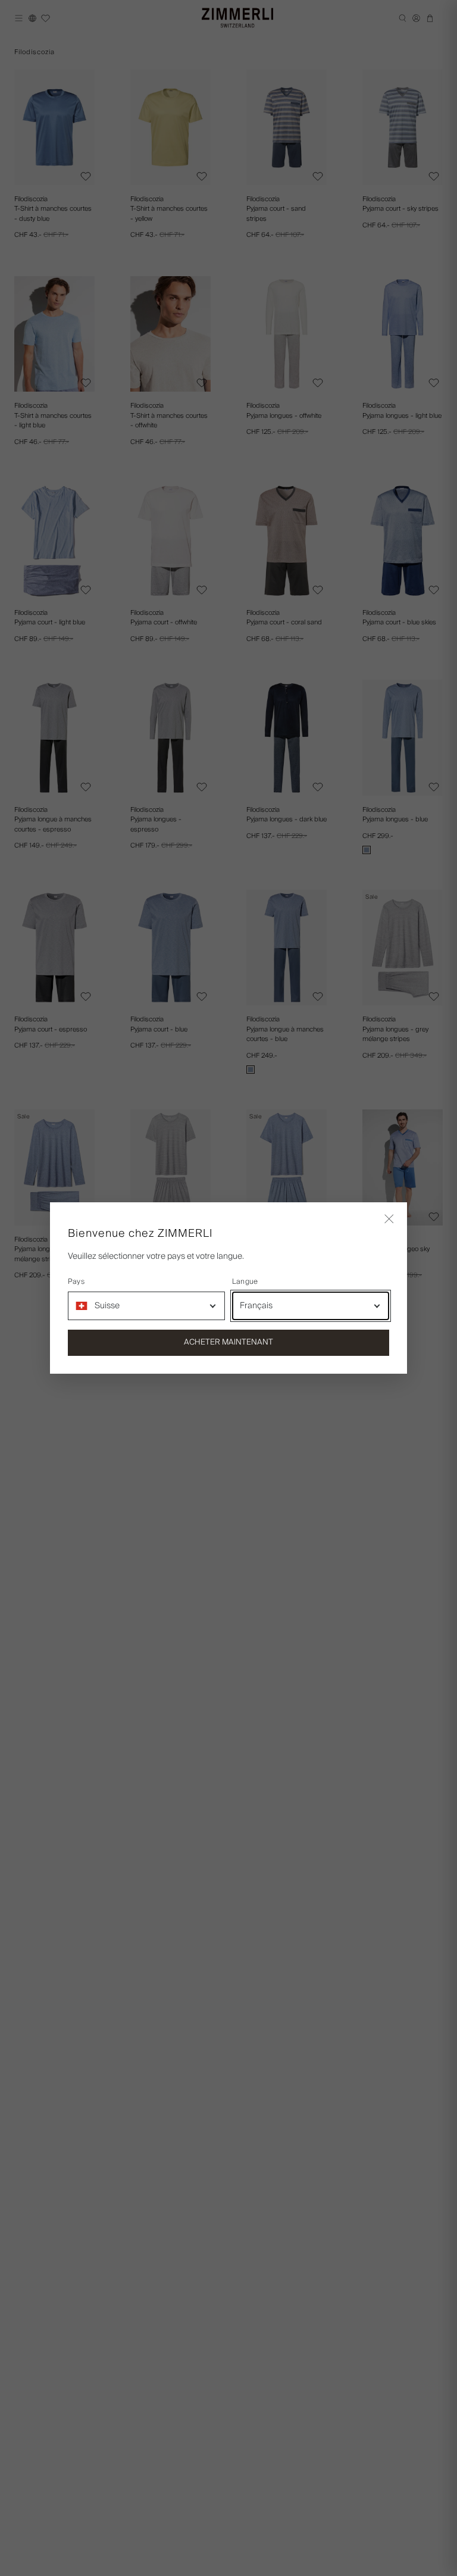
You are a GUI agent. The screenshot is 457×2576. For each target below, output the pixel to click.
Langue (245, 1282)
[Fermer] (389, 1220)
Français (256, 1306)
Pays (76, 1282)
